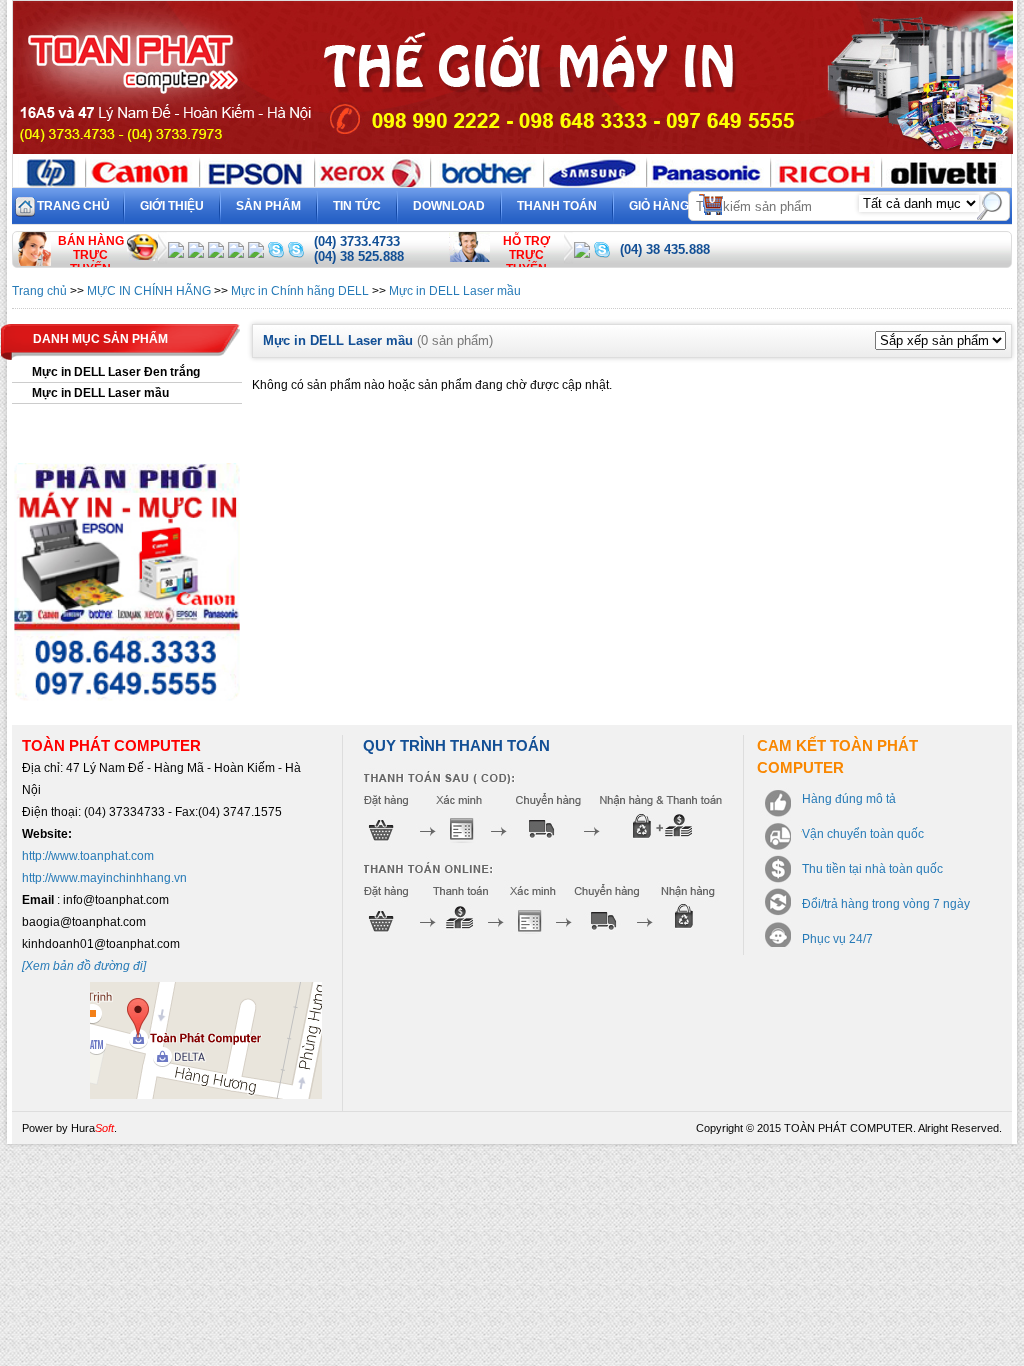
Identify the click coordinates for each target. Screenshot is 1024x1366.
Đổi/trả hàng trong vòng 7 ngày (886, 904)
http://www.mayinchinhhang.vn (104, 878)
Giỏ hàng (672, 202)
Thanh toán (557, 206)
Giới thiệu (172, 206)
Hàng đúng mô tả (849, 799)
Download (449, 206)
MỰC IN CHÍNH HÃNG (149, 291)
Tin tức (357, 206)
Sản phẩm (268, 206)
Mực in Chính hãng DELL (300, 291)
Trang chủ (73, 206)
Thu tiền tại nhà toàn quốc (872, 869)
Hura (92, 1128)
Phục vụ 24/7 (837, 939)
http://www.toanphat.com (88, 856)
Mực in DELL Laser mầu (455, 291)
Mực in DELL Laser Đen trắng (116, 372)
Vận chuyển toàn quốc (863, 834)
